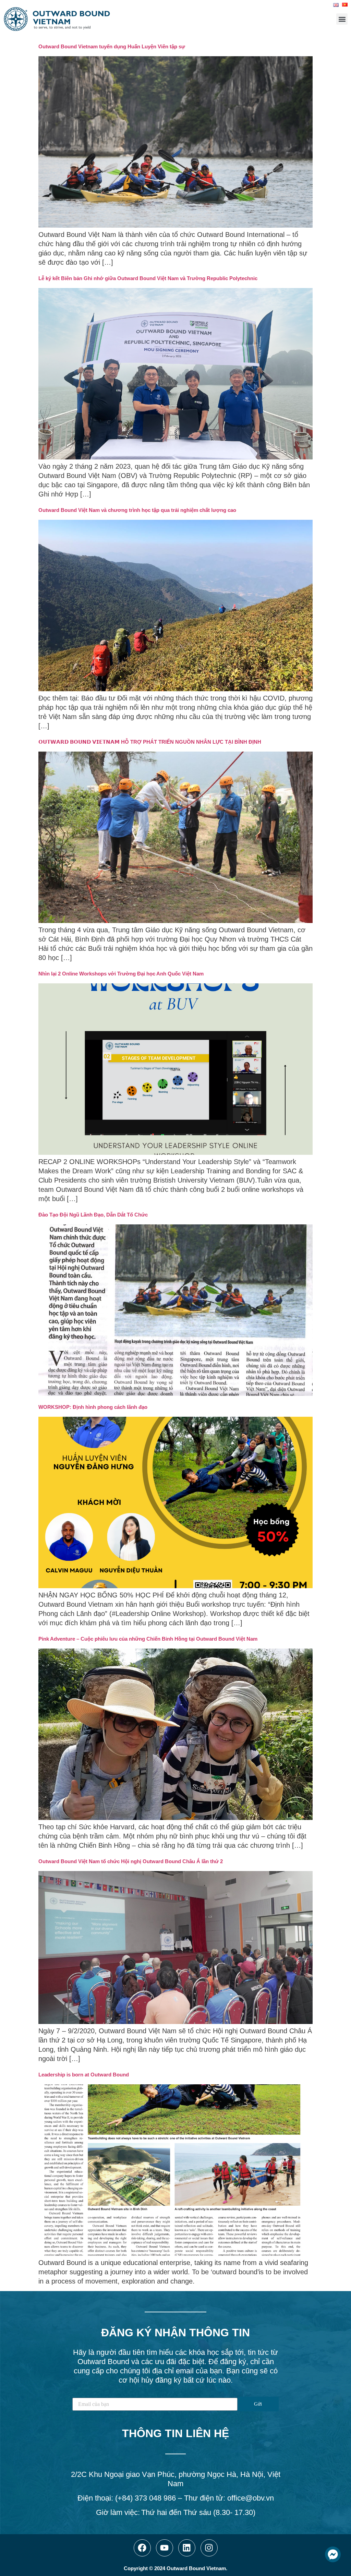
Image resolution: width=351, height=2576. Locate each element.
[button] (342, 19)
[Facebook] (142, 2548)
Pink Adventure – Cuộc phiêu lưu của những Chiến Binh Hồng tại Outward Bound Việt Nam (148, 1639)
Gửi (258, 2404)
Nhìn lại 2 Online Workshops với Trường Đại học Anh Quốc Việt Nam (121, 974)
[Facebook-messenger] (333, 2554)
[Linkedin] (187, 2548)
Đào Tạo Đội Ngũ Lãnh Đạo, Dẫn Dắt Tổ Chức (93, 1215)
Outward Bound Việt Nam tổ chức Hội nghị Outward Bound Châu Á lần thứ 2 (131, 1861)
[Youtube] (165, 2548)
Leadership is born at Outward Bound (84, 2075)
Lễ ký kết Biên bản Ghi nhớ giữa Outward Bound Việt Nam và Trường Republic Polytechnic (148, 278)
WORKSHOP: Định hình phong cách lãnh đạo (93, 1407)
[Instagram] (209, 2548)
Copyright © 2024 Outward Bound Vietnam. (175, 2568)
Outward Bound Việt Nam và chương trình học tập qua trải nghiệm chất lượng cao (137, 510)
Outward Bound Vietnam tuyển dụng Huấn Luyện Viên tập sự (112, 46)
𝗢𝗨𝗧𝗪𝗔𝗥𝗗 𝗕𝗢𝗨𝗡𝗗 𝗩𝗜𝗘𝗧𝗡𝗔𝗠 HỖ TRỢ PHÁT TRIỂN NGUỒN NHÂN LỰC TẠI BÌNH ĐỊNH (150, 742)
